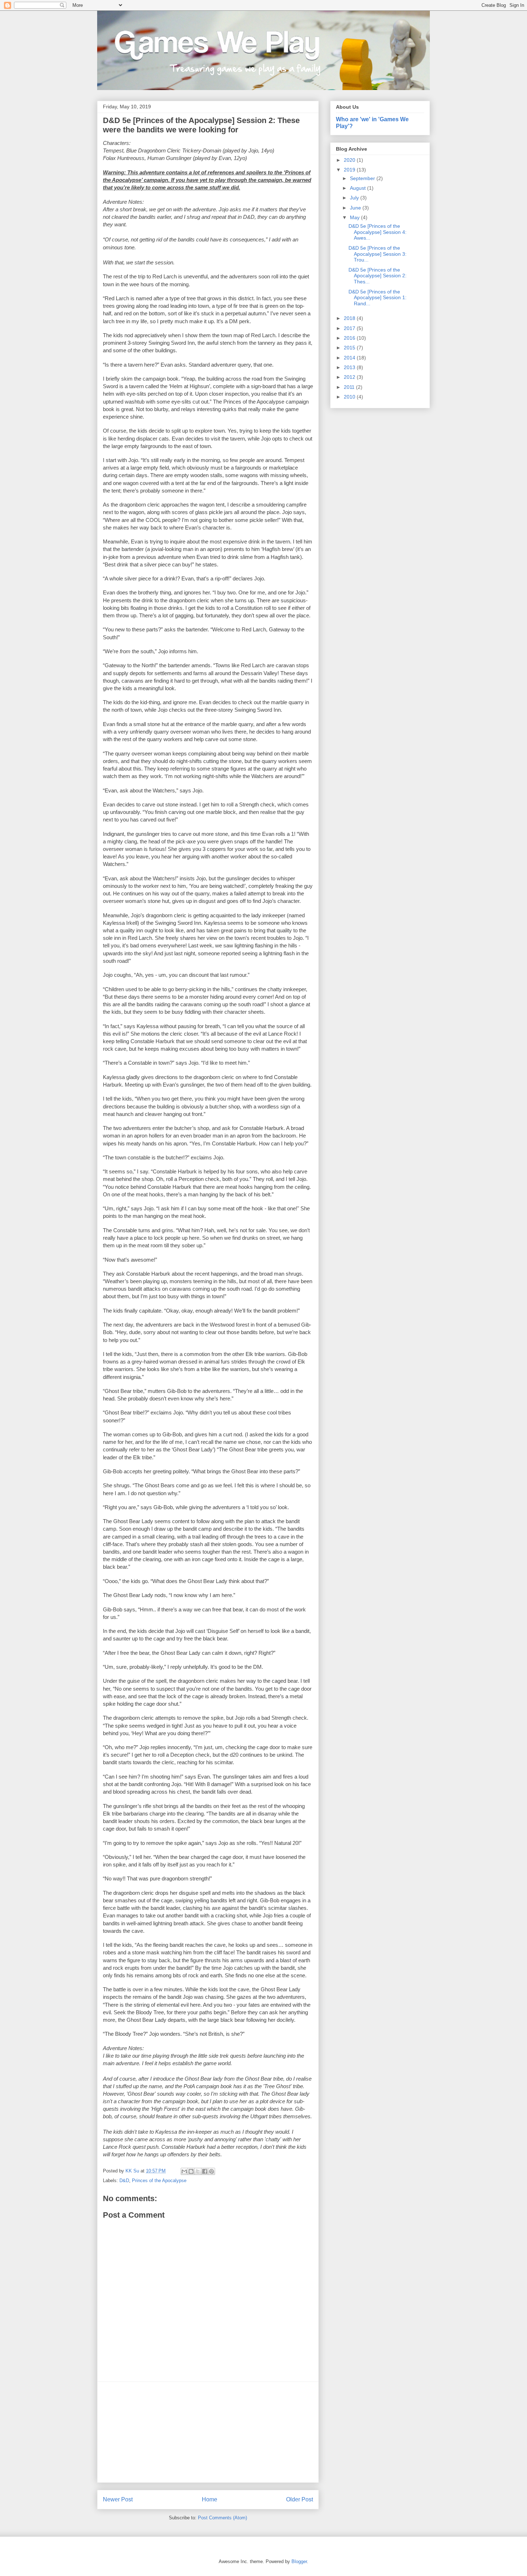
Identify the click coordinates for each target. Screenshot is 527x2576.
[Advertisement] (208, 2432)
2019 (350, 170)
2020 (350, 160)
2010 (350, 397)
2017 (350, 328)
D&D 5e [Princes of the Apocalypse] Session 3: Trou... (378, 254)
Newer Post (118, 2499)
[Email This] (184, 2171)
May (355, 217)
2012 (350, 377)
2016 (350, 338)
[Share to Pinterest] (212, 2171)
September (363, 178)
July (355, 198)
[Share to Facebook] (205, 2171)
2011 (350, 387)
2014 (350, 358)
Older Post (300, 2499)
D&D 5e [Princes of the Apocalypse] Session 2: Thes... (378, 276)
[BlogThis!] (191, 2171)
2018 (350, 318)
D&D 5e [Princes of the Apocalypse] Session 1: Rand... (378, 298)
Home (210, 2499)
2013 (350, 367)
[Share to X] (198, 2171)
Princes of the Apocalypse (159, 2181)
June (356, 208)
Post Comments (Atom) (222, 2518)
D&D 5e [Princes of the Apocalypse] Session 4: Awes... (378, 232)
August (359, 188)
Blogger (299, 2561)
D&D (124, 2181)
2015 (350, 348)
